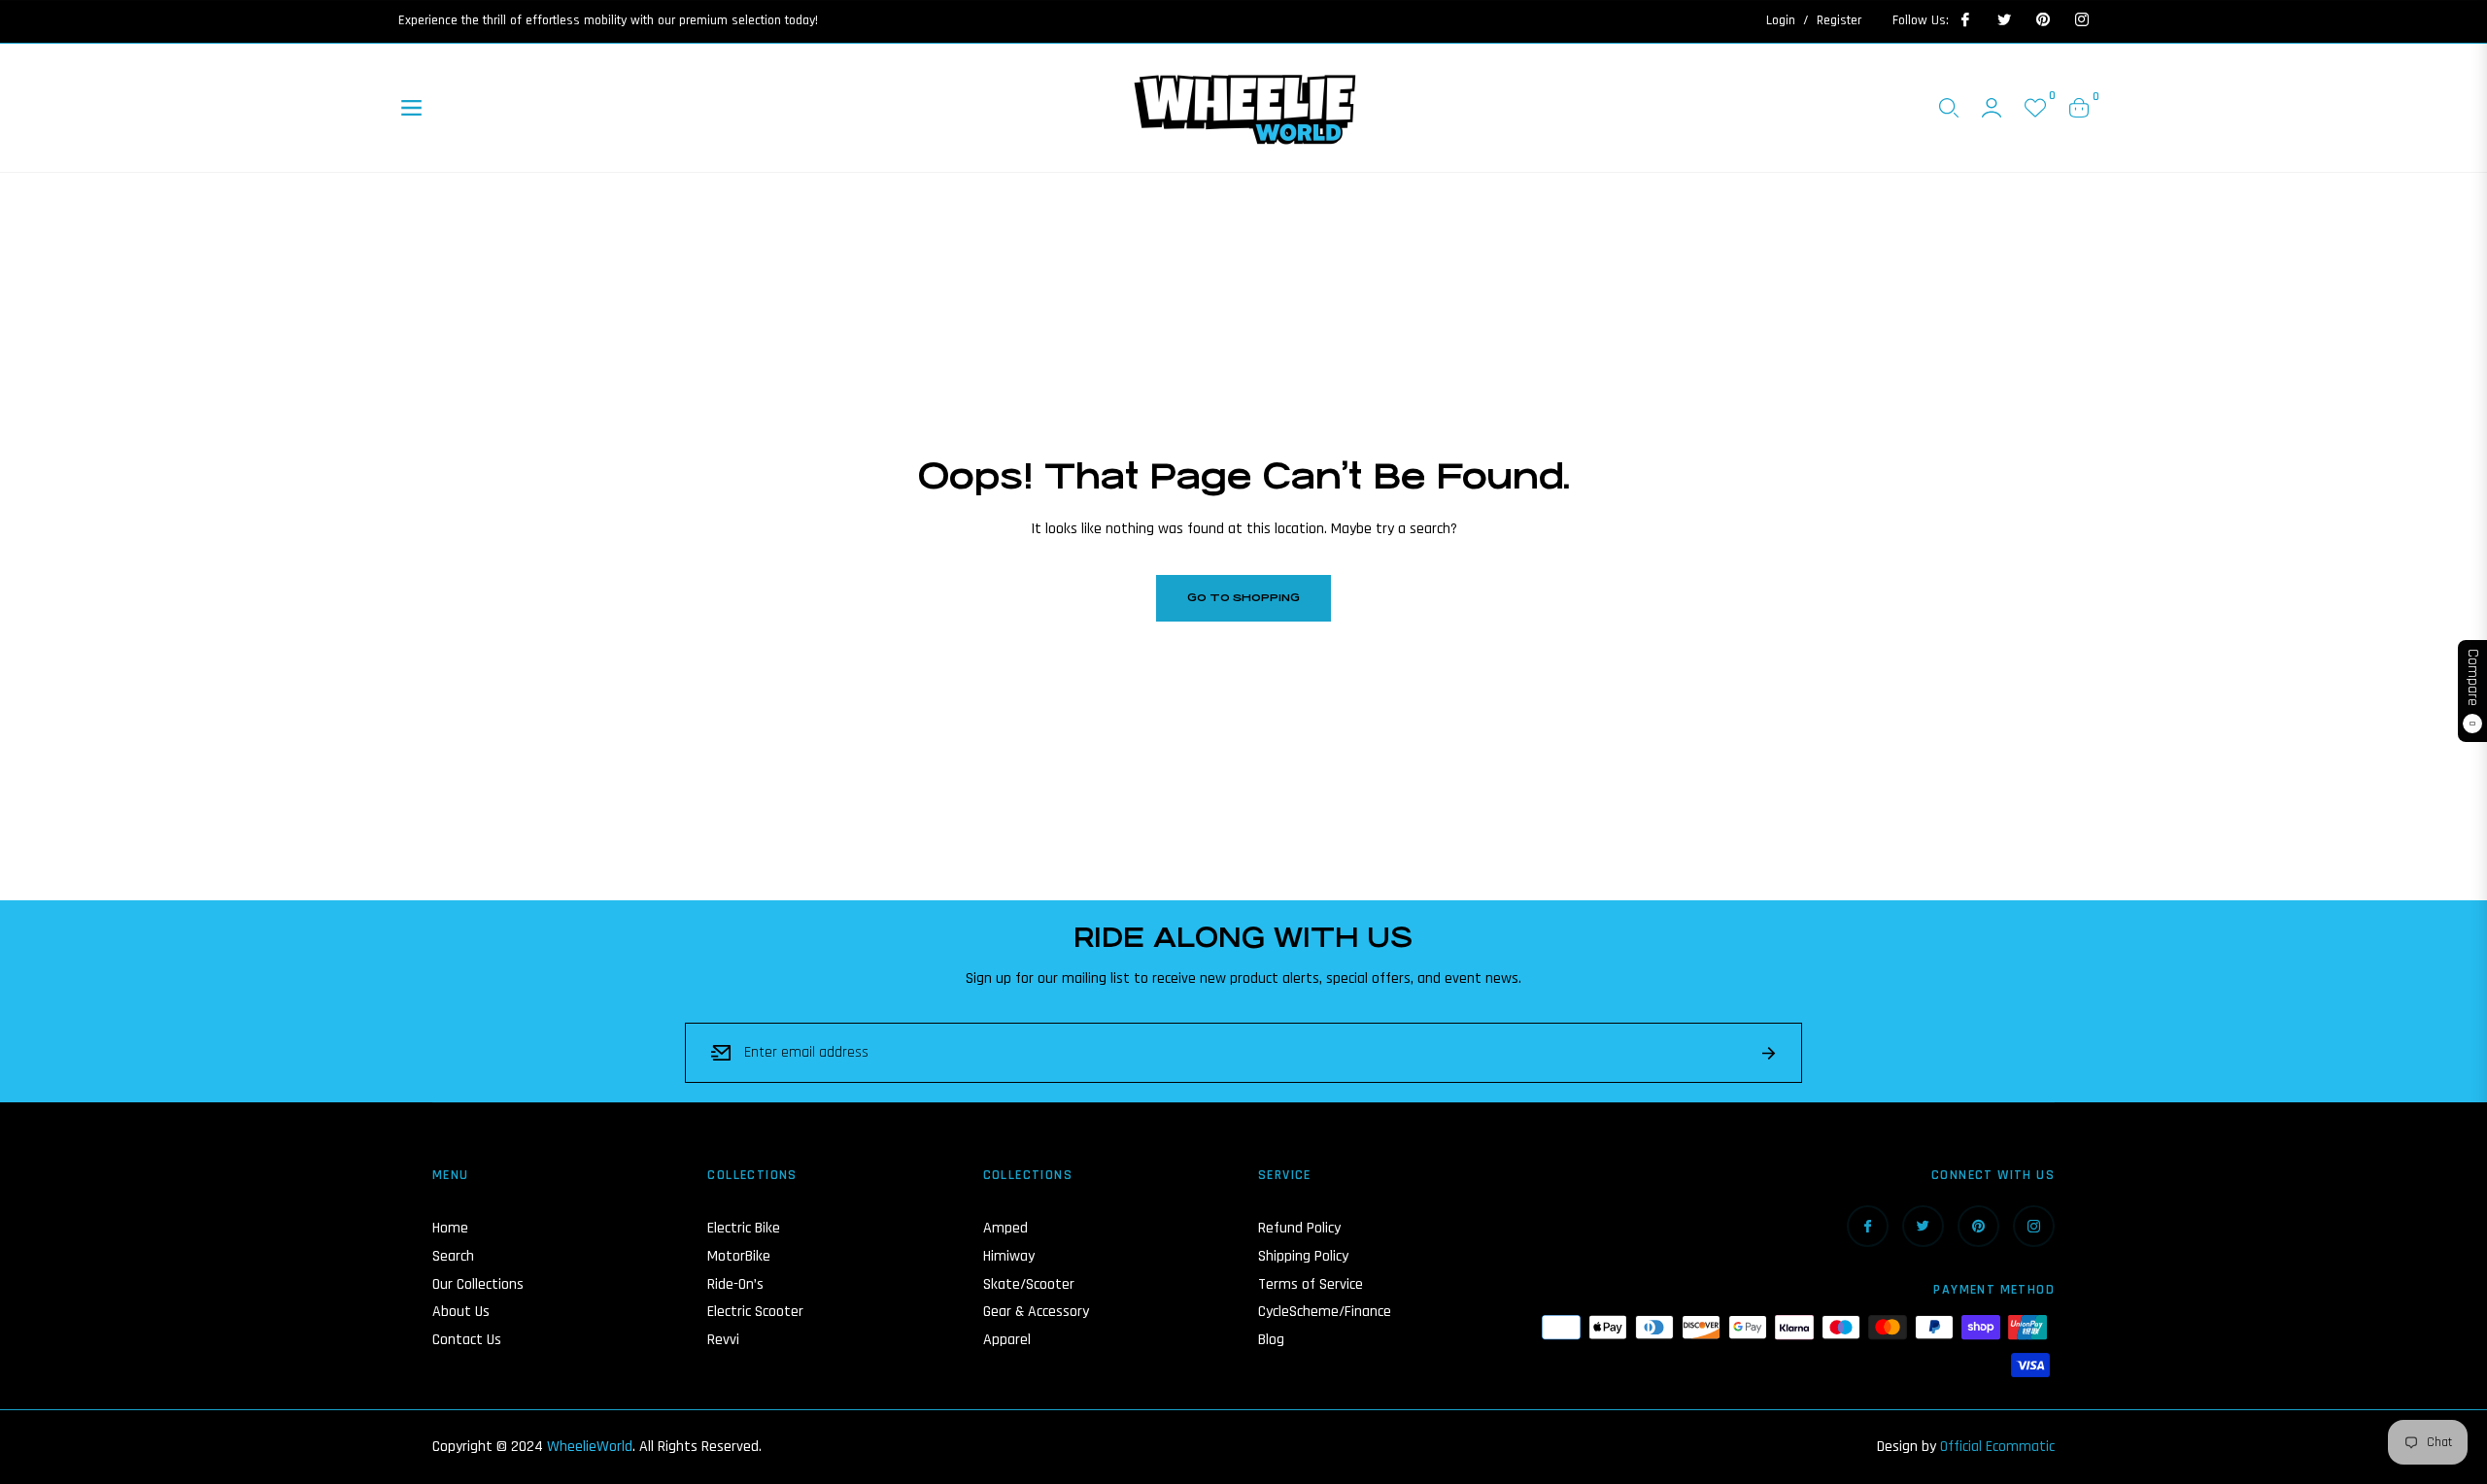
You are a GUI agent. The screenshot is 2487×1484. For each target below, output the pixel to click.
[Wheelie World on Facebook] (1964, 20)
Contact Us (467, 1340)
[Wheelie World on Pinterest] (2042, 20)
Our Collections (478, 1284)
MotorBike (739, 1256)
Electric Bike (744, 1228)
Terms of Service (1311, 1284)
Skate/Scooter (1029, 1284)
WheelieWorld (590, 1447)
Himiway (1009, 1256)
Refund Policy (1299, 1228)
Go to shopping (1243, 598)
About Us (461, 1312)
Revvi (723, 1340)
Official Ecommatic (1997, 1447)
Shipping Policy (1303, 1256)
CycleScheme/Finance (1325, 1312)
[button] (1949, 108)
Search (453, 1256)
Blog (1271, 1340)
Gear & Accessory (1036, 1312)
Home (450, 1228)
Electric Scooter (755, 1312)
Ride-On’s (735, 1284)
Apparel (1007, 1340)
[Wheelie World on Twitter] (2003, 20)
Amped (1005, 1228)
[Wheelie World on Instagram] (2081, 20)
